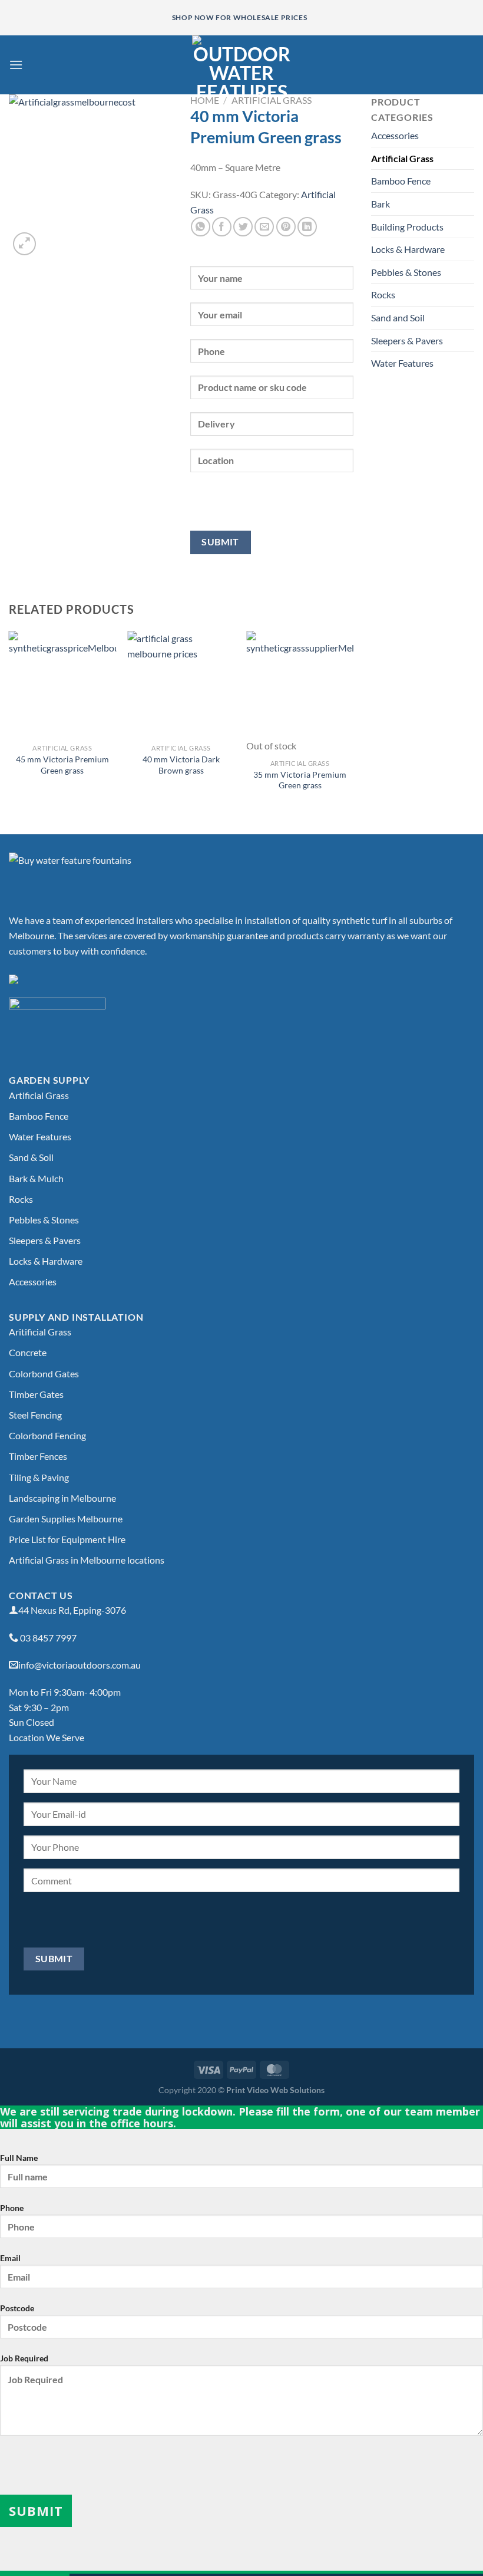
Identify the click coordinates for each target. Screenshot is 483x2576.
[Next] (353, 723)
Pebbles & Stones (406, 272)
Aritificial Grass (40, 1332)
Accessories (395, 135)
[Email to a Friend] (264, 227)
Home (205, 100)
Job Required (24, 2358)
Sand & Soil (31, 1157)
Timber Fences (38, 1456)
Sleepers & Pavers (407, 340)
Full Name (19, 2158)
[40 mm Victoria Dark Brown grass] (181, 685)
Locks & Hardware (408, 249)
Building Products (407, 227)
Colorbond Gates (44, 1373)
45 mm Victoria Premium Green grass (62, 765)
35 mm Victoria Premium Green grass (300, 780)
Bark (381, 204)
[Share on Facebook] (222, 227)
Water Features (402, 363)
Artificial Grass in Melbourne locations (87, 1560)
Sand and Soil (398, 318)
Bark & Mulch (36, 1178)
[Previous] (9, 723)
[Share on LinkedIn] (307, 227)
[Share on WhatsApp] (201, 227)
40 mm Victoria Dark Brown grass (181, 765)
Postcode (17, 2308)
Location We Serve (47, 1737)
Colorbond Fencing (47, 1435)
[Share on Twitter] (243, 227)
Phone (12, 2208)
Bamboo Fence (401, 181)
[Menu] (16, 65)
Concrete (28, 1352)
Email (10, 2258)
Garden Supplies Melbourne (66, 1519)
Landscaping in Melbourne (62, 1498)
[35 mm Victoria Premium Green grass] (300, 685)
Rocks (383, 295)
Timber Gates (36, 1394)
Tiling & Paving (39, 1477)
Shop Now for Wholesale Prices (239, 17)
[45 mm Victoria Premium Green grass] (62, 685)
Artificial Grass (272, 100)
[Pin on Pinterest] (286, 227)
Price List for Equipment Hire (67, 1539)
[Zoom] (24, 244)
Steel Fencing (35, 1415)
